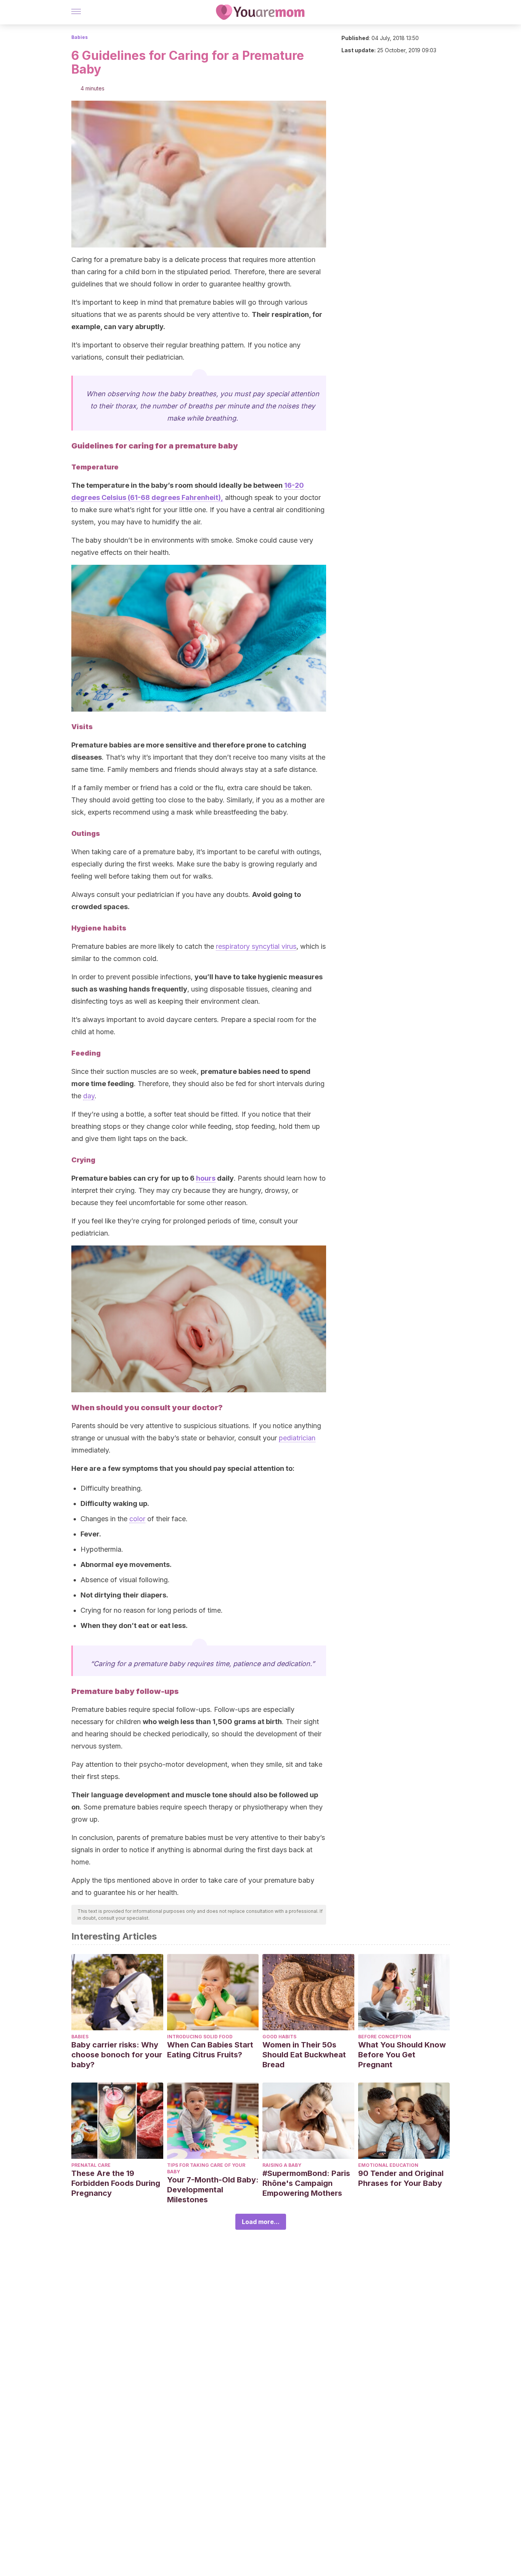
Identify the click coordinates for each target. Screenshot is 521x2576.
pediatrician (297, 1438)
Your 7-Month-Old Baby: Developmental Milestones (213, 2190)
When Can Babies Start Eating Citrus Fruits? (210, 2050)
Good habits (279, 2037)
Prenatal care (91, 2165)
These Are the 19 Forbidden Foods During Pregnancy (116, 2183)
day (89, 1096)
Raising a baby (282, 2165)
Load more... (261, 2222)
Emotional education (388, 2165)
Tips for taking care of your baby (206, 2168)
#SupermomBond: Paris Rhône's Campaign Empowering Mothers (306, 2183)
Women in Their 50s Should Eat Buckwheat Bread (304, 2055)
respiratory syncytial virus (256, 946)
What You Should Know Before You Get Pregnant (402, 2055)
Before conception (385, 2037)
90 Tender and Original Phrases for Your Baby (401, 2178)
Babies (80, 37)
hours (206, 1178)
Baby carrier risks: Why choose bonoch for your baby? (117, 2055)
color (137, 1519)
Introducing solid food (200, 2037)
